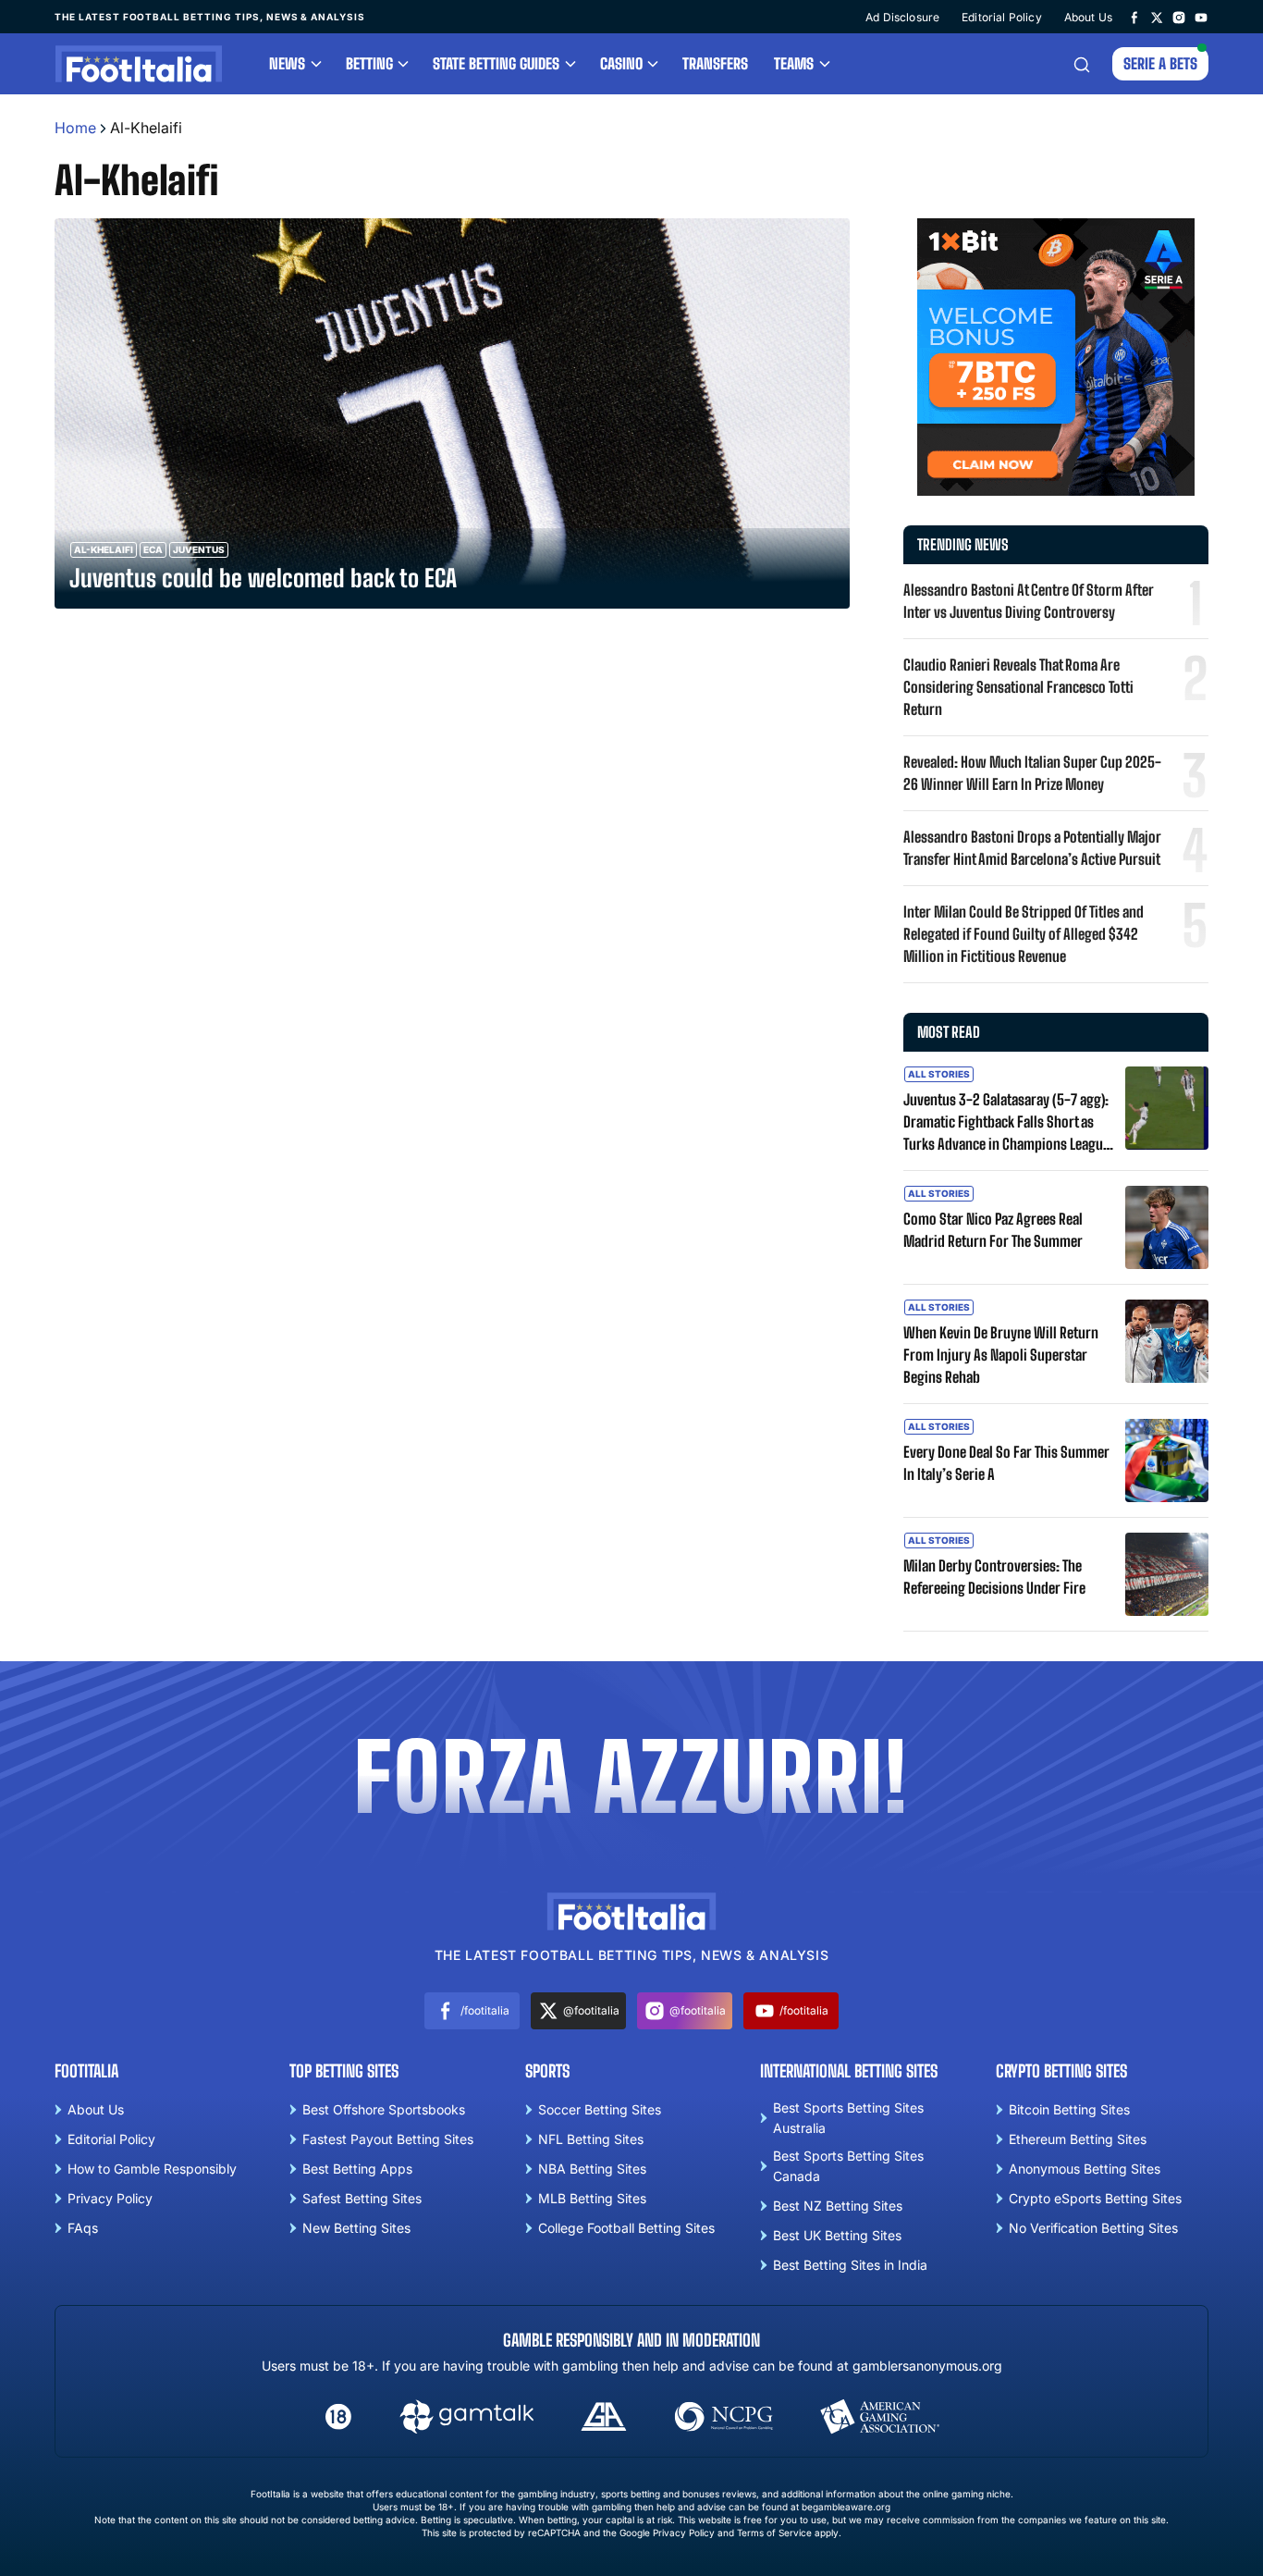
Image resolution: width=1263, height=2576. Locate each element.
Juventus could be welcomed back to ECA (263, 578)
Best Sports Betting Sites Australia (848, 2118)
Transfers (715, 63)
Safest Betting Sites (362, 2198)
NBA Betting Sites (592, 2169)
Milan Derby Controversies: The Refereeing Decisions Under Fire (994, 1577)
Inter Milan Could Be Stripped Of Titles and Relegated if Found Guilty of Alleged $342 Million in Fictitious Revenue (1024, 934)
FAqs (83, 2228)
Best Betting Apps (357, 2169)
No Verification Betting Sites (1093, 2228)
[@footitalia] (1157, 17)
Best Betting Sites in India (850, 2265)
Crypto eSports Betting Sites (1095, 2198)
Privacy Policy (110, 2198)
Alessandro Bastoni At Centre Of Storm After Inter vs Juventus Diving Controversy (1029, 601)
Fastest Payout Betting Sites (388, 2139)
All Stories (939, 1074)
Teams (794, 63)
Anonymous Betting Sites (1085, 2169)
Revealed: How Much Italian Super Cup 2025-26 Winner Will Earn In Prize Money (1032, 773)
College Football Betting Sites (626, 2228)
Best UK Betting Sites (837, 2235)
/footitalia (485, 2010)
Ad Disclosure (902, 17)
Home (75, 128)
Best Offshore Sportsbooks (384, 2109)
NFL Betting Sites (591, 2139)
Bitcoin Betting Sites (1069, 2109)
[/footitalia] (1134, 17)
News (287, 63)
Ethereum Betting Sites (1078, 2139)
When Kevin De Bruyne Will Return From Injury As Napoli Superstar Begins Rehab (1001, 1355)
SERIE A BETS (1160, 63)
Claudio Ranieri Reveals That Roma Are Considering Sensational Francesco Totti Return (1018, 687)
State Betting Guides (496, 63)
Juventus (199, 549)
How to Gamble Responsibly (152, 2169)
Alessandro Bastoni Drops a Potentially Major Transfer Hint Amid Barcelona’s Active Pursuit (1032, 848)
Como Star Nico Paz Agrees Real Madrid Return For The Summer (993, 1230)
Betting (369, 63)
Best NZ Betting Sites (838, 2206)
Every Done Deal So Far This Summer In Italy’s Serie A (1006, 1463)
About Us (1088, 17)
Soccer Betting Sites (600, 2109)
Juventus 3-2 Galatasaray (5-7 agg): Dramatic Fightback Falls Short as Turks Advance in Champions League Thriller (1006, 1123)
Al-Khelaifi (104, 549)
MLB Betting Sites (592, 2198)
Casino (621, 63)
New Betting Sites (356, 2228)
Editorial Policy (1002, 17)
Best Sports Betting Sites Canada (848, 2166)
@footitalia (591, 2010)
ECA (153, 549)
